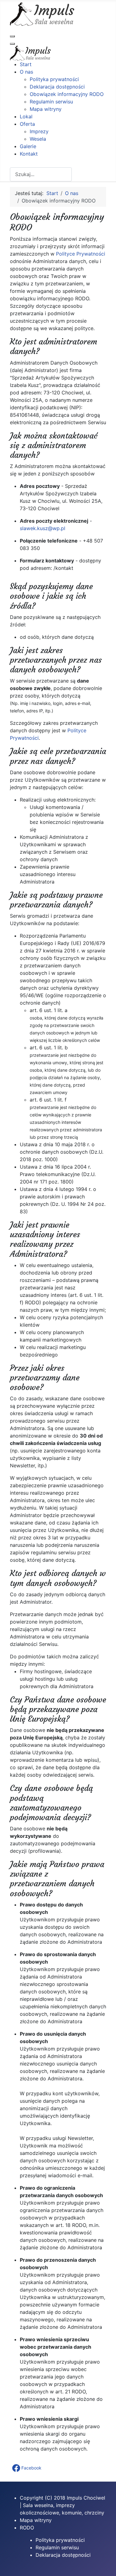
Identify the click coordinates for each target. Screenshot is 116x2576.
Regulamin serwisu (57, 2547)
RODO (27, 2528)
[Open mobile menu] (12, 36)
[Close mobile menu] (12, 44)
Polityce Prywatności (81, 254)
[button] (27, 2468)
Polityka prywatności (60, 2540)
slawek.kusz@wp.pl (43, 528)
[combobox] (41, 174)
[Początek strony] (105, 2565)
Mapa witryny (36, 2520)
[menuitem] (26, 64)
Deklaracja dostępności (63, 2555)
